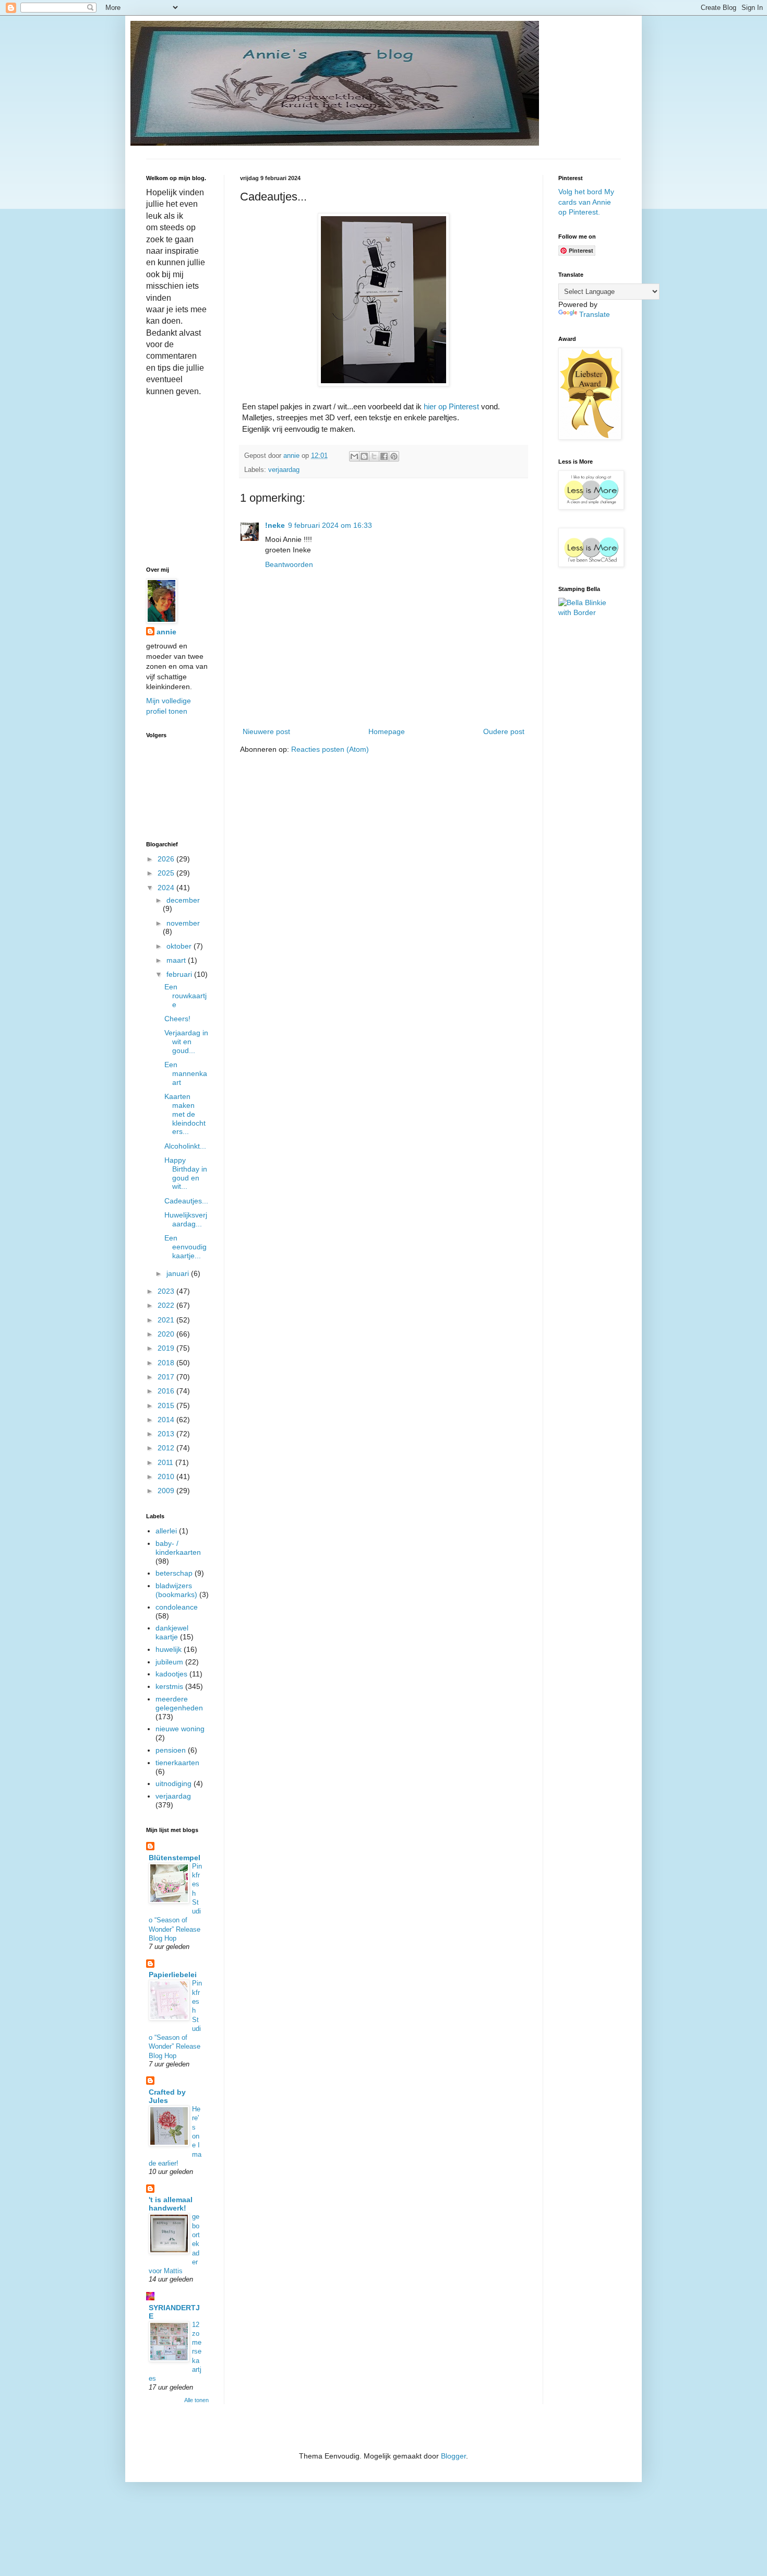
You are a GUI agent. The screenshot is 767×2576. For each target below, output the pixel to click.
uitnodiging (173, 1783)
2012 (167, 1448)
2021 (167, 1320)
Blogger (453, 2456)
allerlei (166, 1531)
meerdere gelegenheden (179, 1703)
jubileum (169, 1662)
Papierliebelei (173, 1975)
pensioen (171, 1750)
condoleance (177, 1607)
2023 (167, 1291)
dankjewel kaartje (172, 1632)
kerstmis (169, 1686)
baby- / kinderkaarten (178, 1548)
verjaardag (284, 470)
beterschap (174, 1573)
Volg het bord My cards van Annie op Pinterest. (586, 202)
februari (180, 974)
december (183, 900)
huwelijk (169, 1649)
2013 (167, 1434)
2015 (167, 1405)
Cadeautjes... (186, 1201)
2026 (167, 859)
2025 (167, 873)
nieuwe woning (180, 1729)
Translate (595, 314)
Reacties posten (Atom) (330, 749)
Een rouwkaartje (185, 996)
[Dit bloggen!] (364, 456)
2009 (167, 1491)
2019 (167, 1348)
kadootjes (171, 1674)
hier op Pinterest (451, 406)
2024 (167, 888)
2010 (167, 1476)
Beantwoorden (289, 564)
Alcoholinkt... (185, 1146)
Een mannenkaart (186, 1073)
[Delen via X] (374, 456)
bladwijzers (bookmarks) (176, 1590)
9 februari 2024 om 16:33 (330, 525)
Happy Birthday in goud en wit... (186, 1173)
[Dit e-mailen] (354, 456)
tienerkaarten (177, 1763)
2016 (167, 1391)
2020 (167, 1334)
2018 (167, 1363)
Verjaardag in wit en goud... (186, 1042)
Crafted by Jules (167, 2096)
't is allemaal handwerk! (171, 2204)
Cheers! (177, 1019)
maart (177, 960)
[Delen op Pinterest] (394, 456)
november (183, 923)
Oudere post (504, 731)
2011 (166, 1462)
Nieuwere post (266, 731)
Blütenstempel (175, 1858)
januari (179, 1273)
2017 (167, 1377)
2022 (167, 1305)
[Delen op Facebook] (384, 456)
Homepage (387, 731)
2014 (167, 1420)
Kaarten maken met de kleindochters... (185, 1114)
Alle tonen (196, 2400)
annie (166, 632)
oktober (180, 946)
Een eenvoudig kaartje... (185, 1247)
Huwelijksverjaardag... (186, 1219)
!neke (275, 525)
